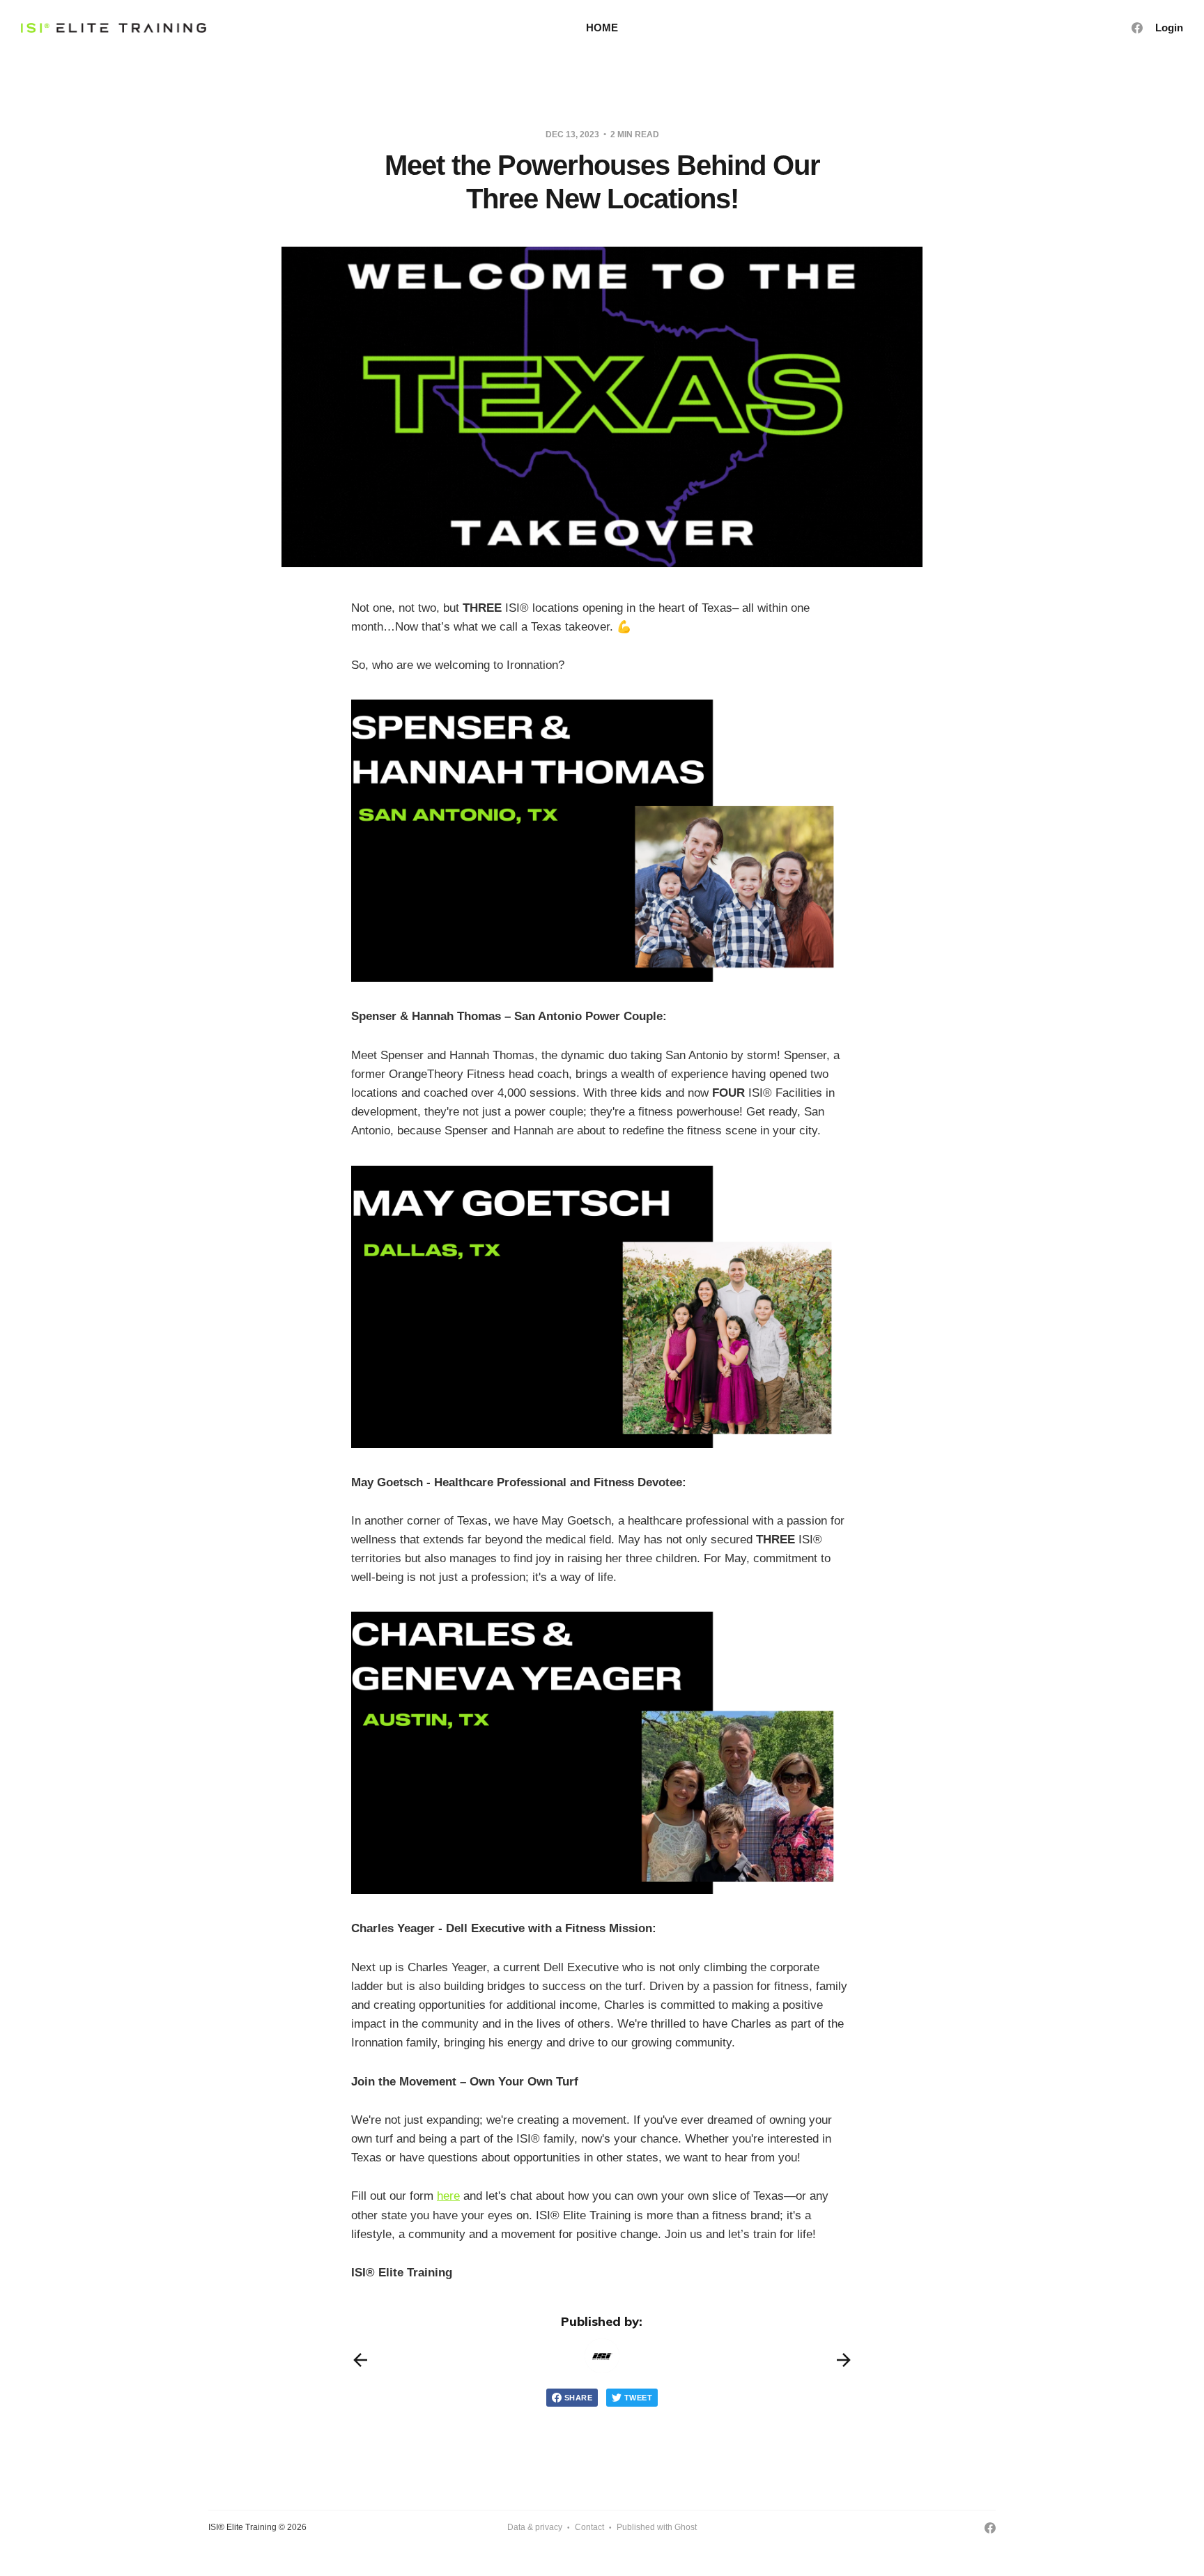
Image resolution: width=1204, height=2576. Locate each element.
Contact (589, 2527)
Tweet (638, 2398)
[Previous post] (360, 2360)
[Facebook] (1137, 28)
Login (1169, 28)
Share (578, 2398)
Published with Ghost (657, 2527)
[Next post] (844, 2360)
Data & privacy (535, 2527)
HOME (602, 28)
